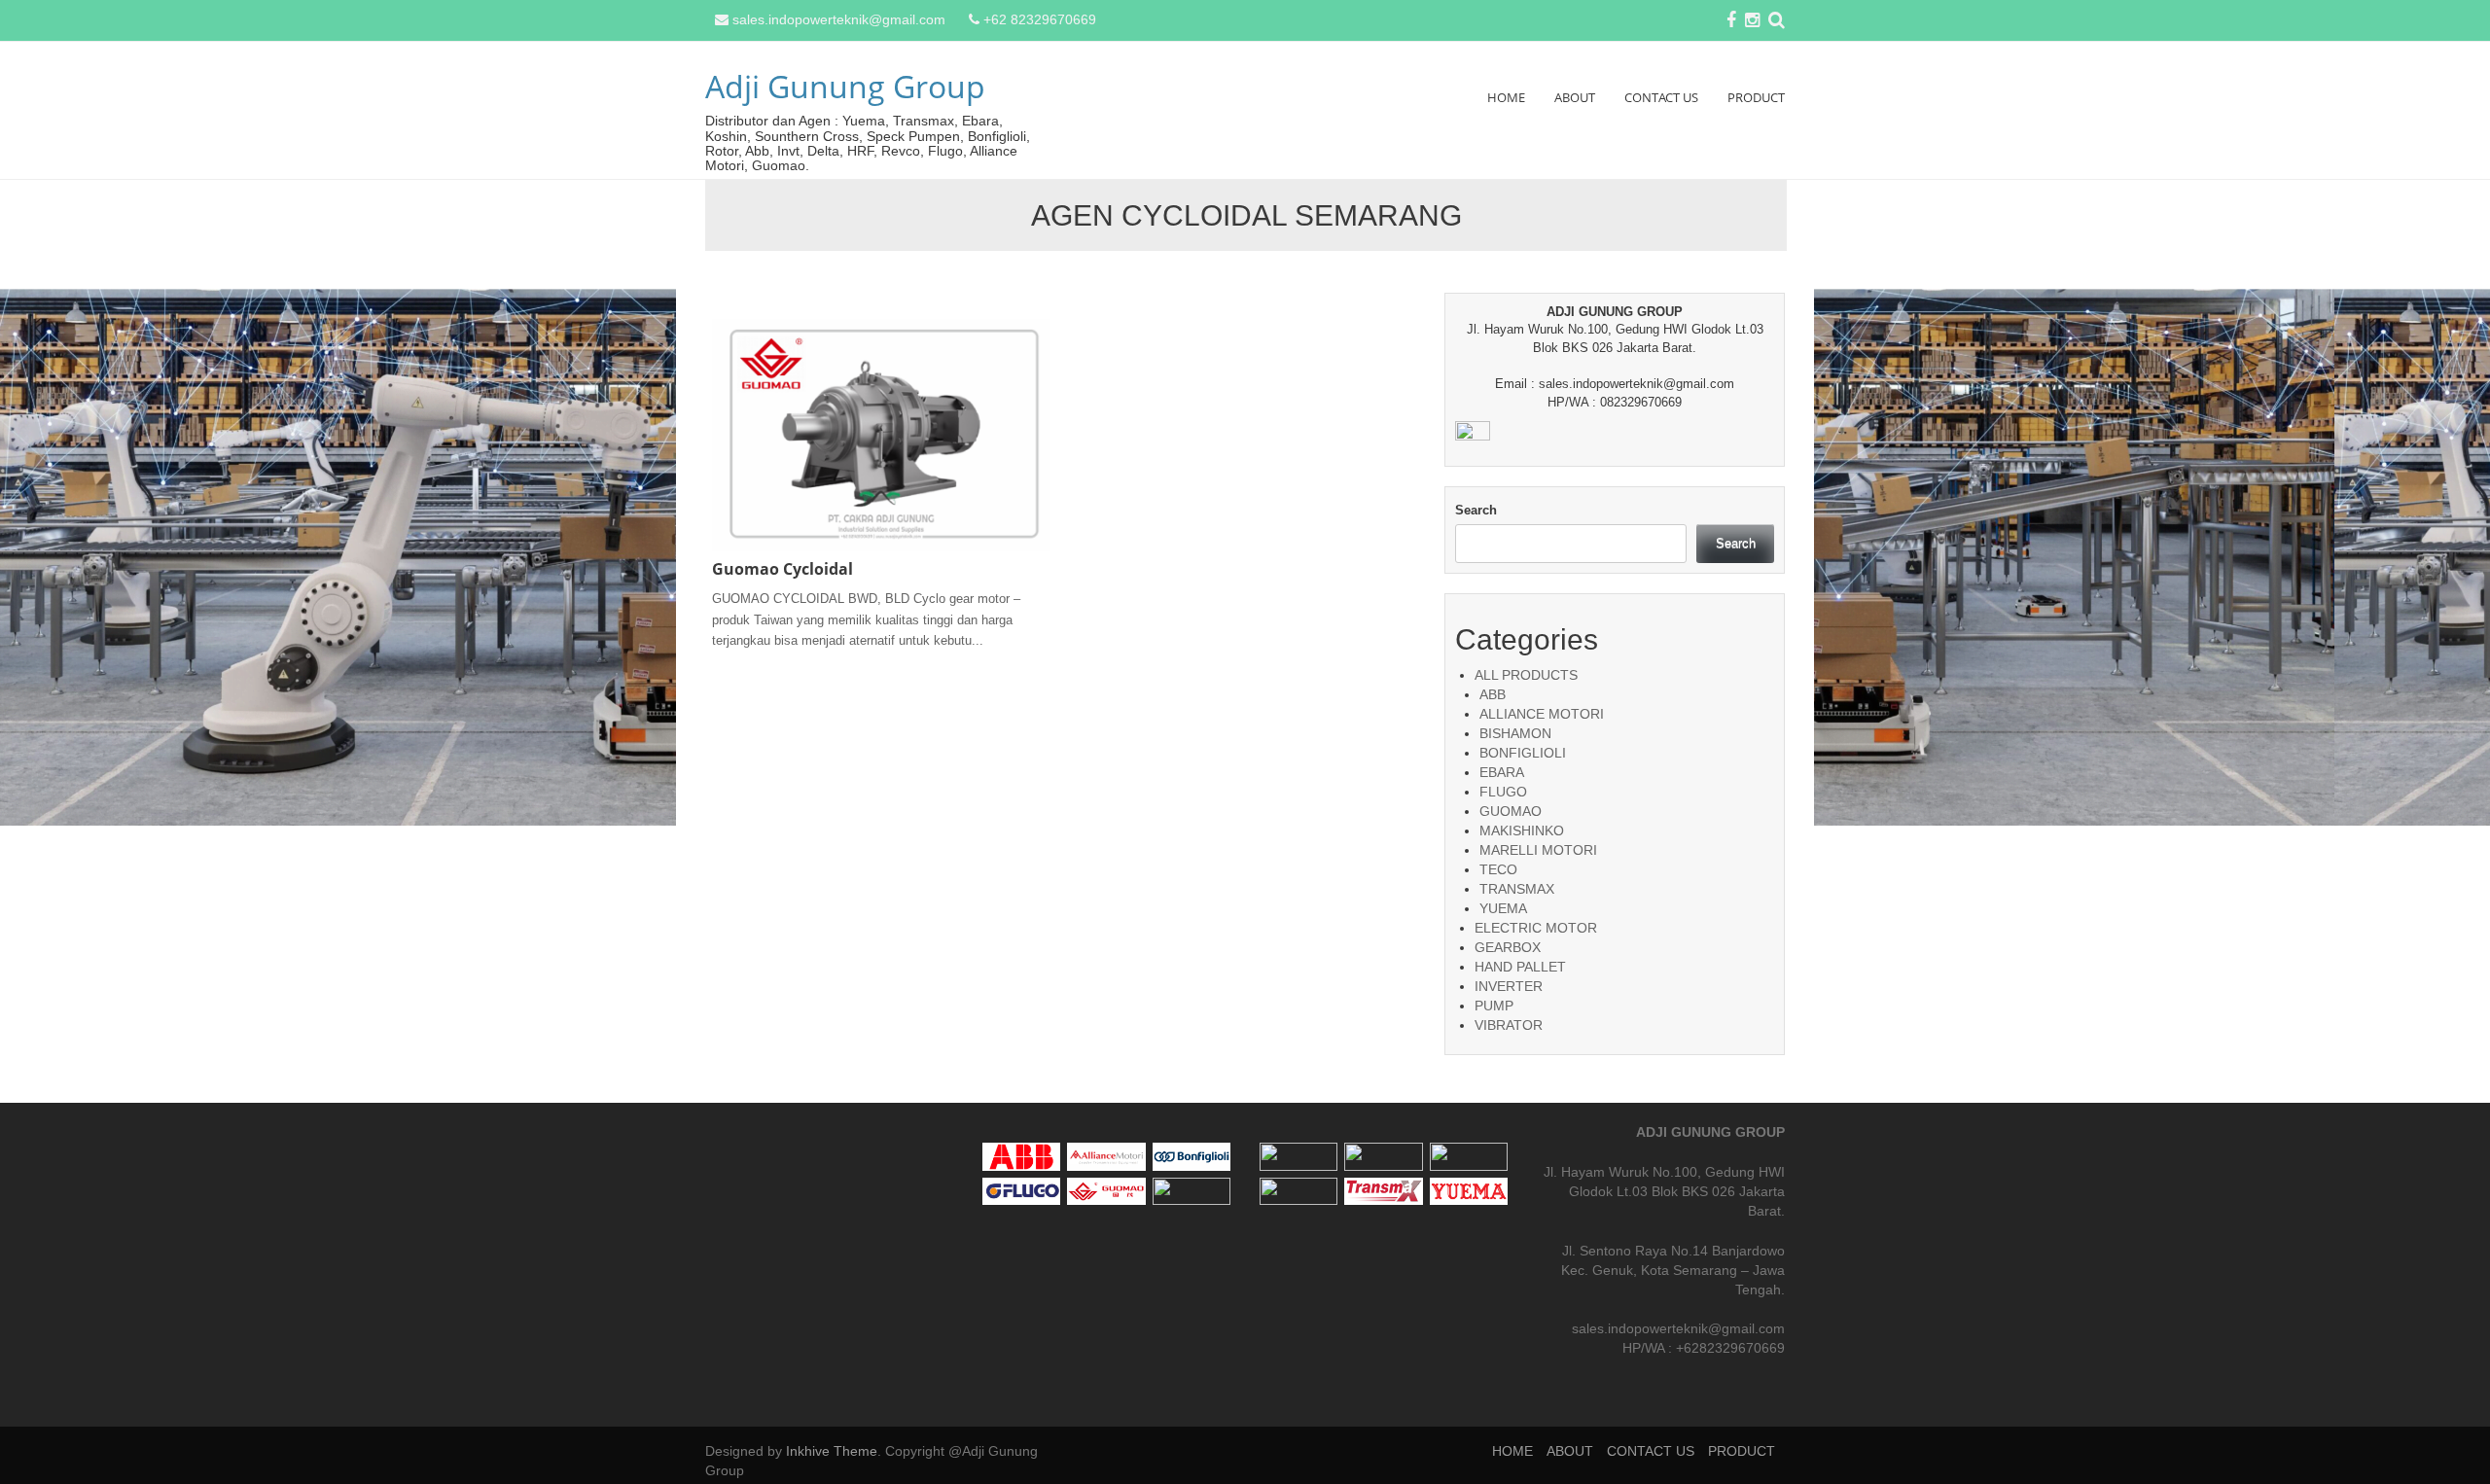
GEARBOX (1508, 947)
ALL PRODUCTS (1526, 675)
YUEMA (1503, 908)
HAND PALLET (1520, 967)
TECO (1498, 869)
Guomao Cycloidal (783, 569)
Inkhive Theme (832, 1451)
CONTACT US (1661, 97)
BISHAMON (1515, 733)
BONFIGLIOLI (1523, 753)
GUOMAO (1511, 811)
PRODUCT (1756, 97)
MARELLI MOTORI (1538, 850)
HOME (1506, 97)
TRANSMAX (1517, 889)
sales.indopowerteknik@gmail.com (839, 19)
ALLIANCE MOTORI (1542, 714)
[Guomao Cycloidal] (881, 434)
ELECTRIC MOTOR (1536, 928)
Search (1476, 510)
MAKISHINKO (1522, 830)
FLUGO (1503, 792)
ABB (1493, 694)
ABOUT (1575, 97)
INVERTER (1509, 986)
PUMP (1494, 1006)
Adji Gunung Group (845, 86)
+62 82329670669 (1040, 19)
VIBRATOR (1509, 1025)
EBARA (1502, 772)
